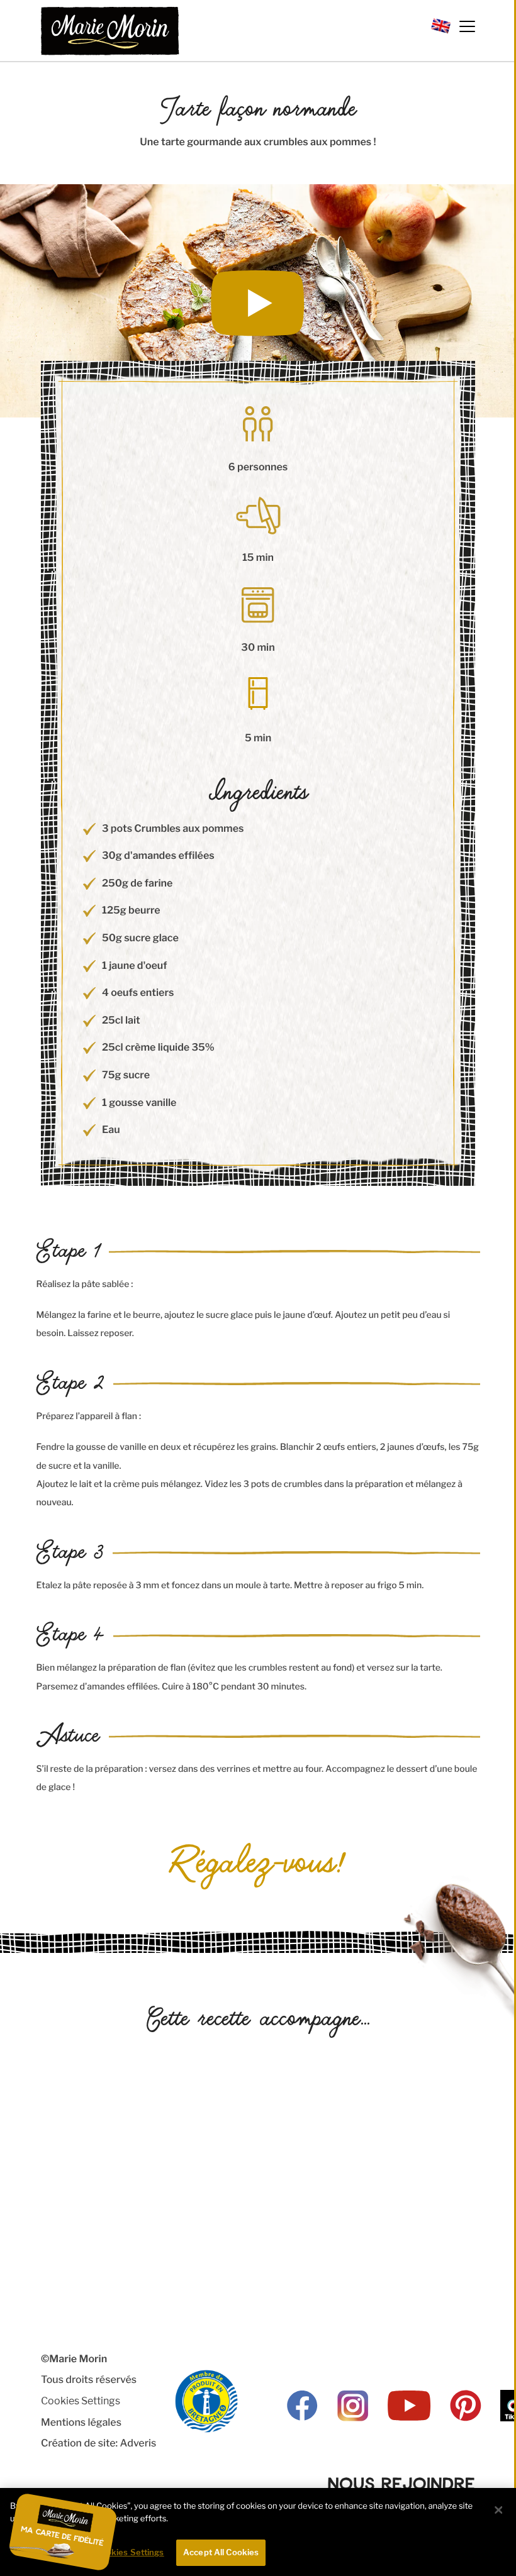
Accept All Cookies (221, 2552)
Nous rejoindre (401, 2483)
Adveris (138, 2443)
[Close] (498, 2510)
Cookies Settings (81, 2401)
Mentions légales (81, 2422)
